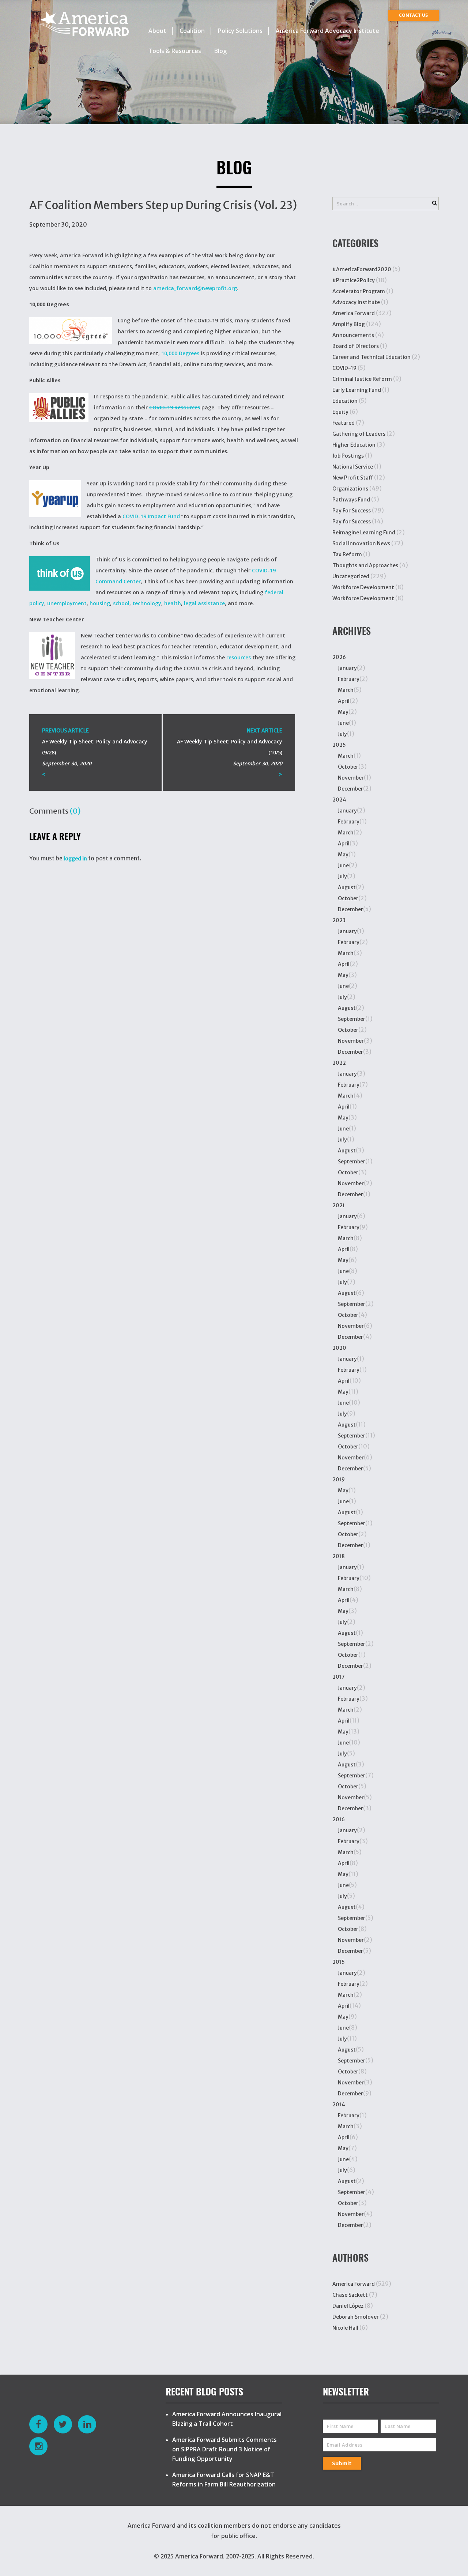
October (348, 767)
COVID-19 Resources (175, 407)
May (343, 712)
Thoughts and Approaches (365, 565)
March (346, 690)
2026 (339, 657)
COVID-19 (344, 368)
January (347, 668)
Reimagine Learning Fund (364, 533)
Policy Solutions (240, 31)
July (342, 734)
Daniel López (348, 2306)
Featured (344, 423)
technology (147, 603)
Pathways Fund (351, 500)
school (121, 603)
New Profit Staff (353, 478)
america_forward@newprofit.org (195, 288)
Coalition (192, 31)
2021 (339, 1205)
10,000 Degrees (180, 353)
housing (100, 603)
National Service (353, 467)
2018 (339, 1556)
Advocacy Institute (356, 302)
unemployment (67, 603)
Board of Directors (356, 346)
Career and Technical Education (371, 357)
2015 (339, 1962)
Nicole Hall (345, 2328)
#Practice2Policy (354, 280)
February (349, 679)
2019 (339, 1480)
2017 (339, 1677)
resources (239, 657)
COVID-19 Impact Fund (151, 516)
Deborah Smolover (356, 2317)
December (350, 789)
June (343, 723)
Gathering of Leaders (359, 434)
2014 (339, 2105)
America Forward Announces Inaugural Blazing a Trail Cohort (227, 2419)
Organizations (350, 489)
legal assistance (204, 603)
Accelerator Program (359, 291)
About (157, 31)
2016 (339, 1819)
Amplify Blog (349, 324)
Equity (340, 412)
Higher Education (354, 445)
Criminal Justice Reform (362, 379)
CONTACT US (413, 15)
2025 (339, 745)
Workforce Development (363, 587)
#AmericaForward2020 (362, 269)
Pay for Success (352, 522)
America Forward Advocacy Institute (327, 31)
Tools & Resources (175, 51)
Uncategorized (351, 576)
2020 (339, 1348)
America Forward (354, 313)
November (351, 778)
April (344, 701)
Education (345, 401)
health (173, 603)
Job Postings (348, 456)
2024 (339, 800)
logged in (75, 859)
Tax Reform (347, 554)
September (352, 1019)
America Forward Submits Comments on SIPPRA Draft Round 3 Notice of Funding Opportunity (224, 2449)
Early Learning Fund (357, 390)
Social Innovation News (361, 543)
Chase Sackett (350, 2295)
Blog (220, 51)
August (347, 887)
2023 (339, 920)
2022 (339, 1063)
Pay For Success (352, 511)
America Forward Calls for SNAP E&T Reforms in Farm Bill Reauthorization (224, 2480)
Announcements (353, 335)
